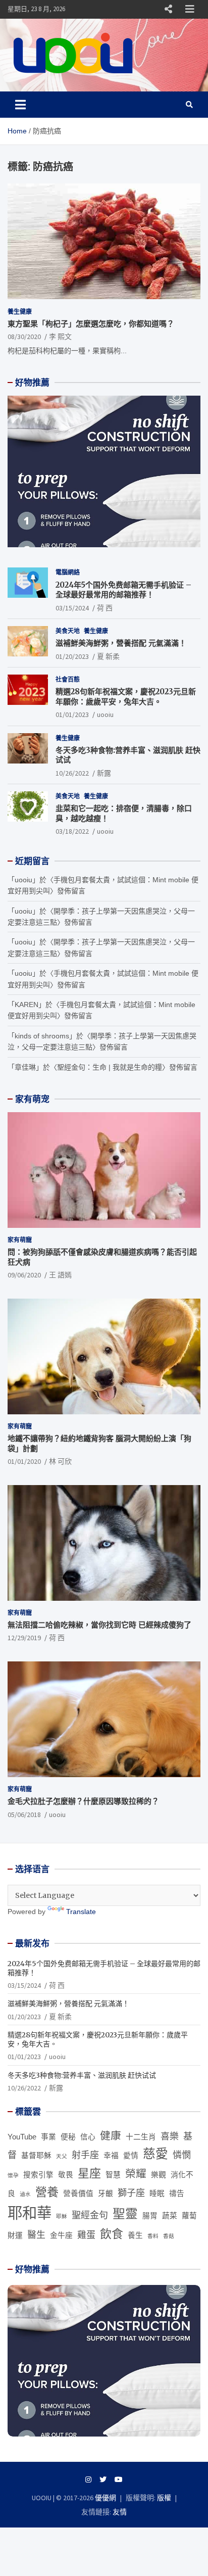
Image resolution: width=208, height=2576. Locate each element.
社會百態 (68, 679)
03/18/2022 (72, 831)
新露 (104, 773)
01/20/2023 (72, 656)
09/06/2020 (24, 1275)
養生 (135, 2235)
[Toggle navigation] (20, 105)
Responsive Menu (168, 9)
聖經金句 (90, 2215)
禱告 (177, 2193)
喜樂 (170, 2136)
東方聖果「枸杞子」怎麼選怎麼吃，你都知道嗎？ (91, 324)
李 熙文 (60, 337)
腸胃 (150, 2216)
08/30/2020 (24, 337)
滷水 (25, 2194)
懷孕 (13, 2175)
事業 (48, 2137)
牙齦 (106, 2193)
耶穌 (62, 2216)
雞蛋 (86, 2235)
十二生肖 (141, 2137)
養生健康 (20, 312)
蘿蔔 (189, 2216)
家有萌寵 (20, 1240)
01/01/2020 (24, 1461)
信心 (88, 2137)
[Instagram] (88, 2479)
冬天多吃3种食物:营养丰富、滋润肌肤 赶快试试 (82, 2075)
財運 (15, 2235)
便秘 (68, 2137)
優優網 (106, 2498)
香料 (153, 2236)
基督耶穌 (36, 2156)
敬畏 (66, 2175)
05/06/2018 (24, 1815)
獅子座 (131, 2193)
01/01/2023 (72, 714)
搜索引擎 (38, 2175)
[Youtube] (119, 2479)
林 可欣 (60, 1461)
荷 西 (105, 608)
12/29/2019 (24, 1638)
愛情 (131, 2156)
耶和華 (30, 2213)
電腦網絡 (68, 572)
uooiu (105, 714)
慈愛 (155, 2154)
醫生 (36, 2235)
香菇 (169, 2236)
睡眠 (157, 2193)
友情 (120, 2512)
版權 (164, 2498)
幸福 (111, 2156)
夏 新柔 (108, 656)
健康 (111, 2136)
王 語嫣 (60, 1275)
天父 (62, 2156)
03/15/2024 (72, 608)
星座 (89, 2173)
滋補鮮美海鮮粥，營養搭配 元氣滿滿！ (121, 643)
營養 (47, 2192)
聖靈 (125, 2214)
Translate (81, 1912)
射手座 (85, 2155)
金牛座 (61, 2235)
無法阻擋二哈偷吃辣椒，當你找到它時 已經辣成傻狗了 (99, 1625)
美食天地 (68, 631)
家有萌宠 (32, 1099)
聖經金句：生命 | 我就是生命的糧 (110, 1067)
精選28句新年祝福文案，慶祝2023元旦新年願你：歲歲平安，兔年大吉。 (126, 697)
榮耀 (136, 2174)
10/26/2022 (72, 773)
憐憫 (182, 2155)
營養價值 (78, 2193)
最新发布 (32, 1943)
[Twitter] (103, 2479)
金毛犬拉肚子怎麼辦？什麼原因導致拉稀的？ (83, 1801)
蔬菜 (170, 2216)
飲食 (112, 2234)
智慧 (113, 2175)
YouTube (22, 2137)
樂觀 (159, 2175)
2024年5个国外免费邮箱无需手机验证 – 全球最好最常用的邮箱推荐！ (123, 590)
